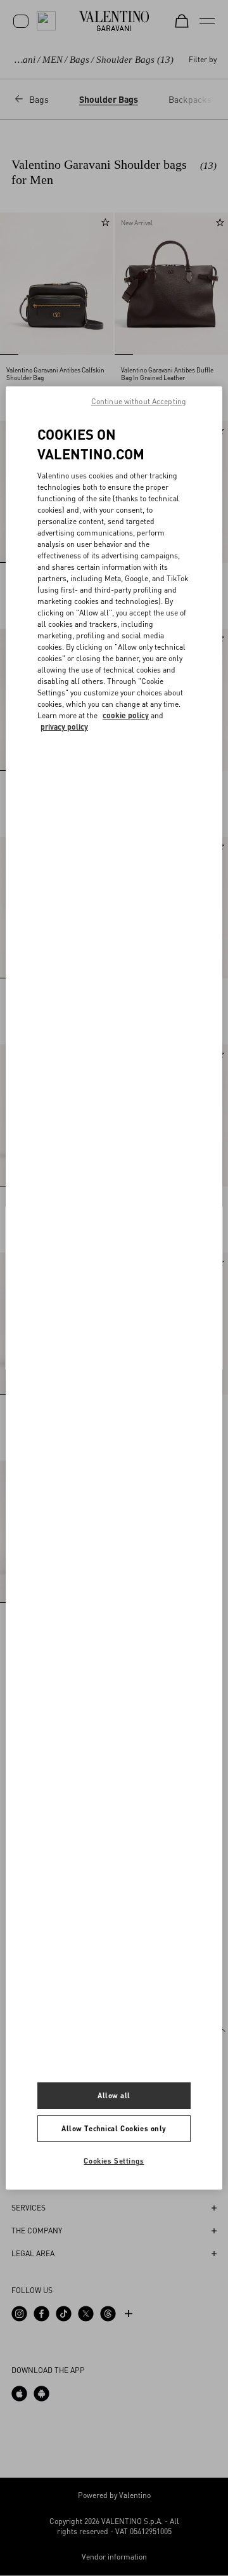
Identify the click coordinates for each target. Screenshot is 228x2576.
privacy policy (64, 727)
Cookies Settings (114, 2161)
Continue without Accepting (139, 401)
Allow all (114, 2095)
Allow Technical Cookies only (114, 2128)
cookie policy (126, 715)
